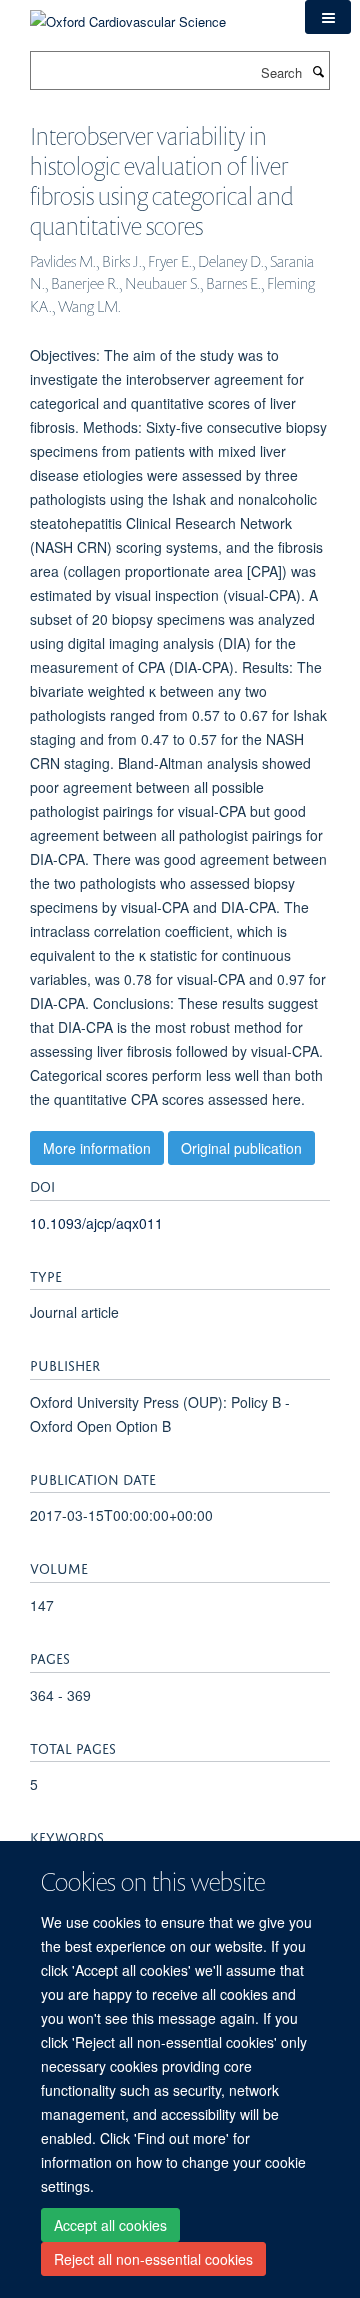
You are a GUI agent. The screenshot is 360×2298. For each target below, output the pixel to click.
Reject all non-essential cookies (153, 2259)
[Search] (318, 71)
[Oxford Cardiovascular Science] (128, 14)
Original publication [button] (241, 1148)
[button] (328, 17)
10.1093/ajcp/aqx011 (96, 1223)
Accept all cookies (110, 2225)
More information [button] (97, 1148)
